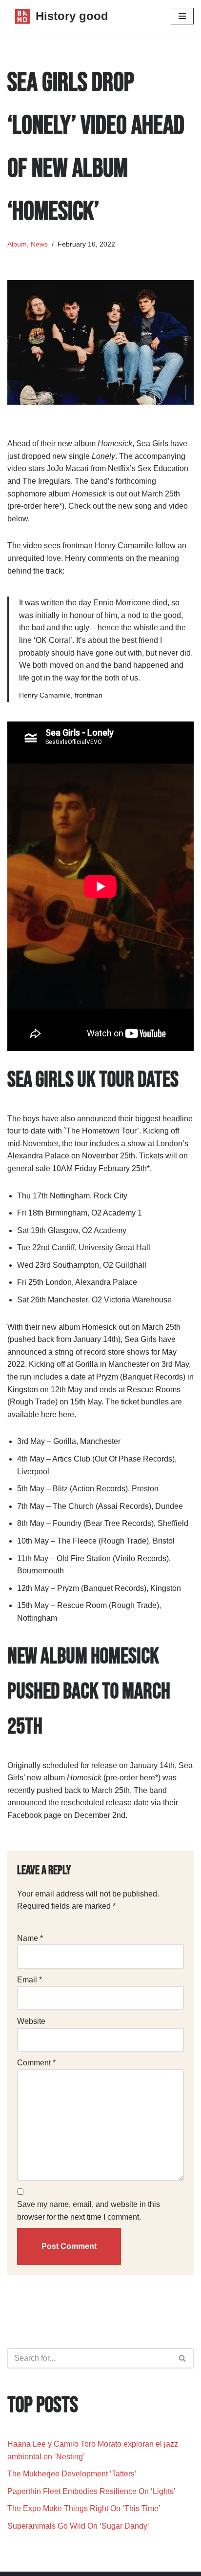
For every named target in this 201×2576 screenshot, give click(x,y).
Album (17, 244)
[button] (182, 2358)
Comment (36, 2063)
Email (30, 1980)
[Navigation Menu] (182, 16)
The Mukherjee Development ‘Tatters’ (73, 2474)
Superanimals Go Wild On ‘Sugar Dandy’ (78, 2526)
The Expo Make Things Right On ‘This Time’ (84, 2508)
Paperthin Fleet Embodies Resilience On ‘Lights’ (91, 2491)
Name (30, 1938)
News (39, 244)
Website (31, 2021)
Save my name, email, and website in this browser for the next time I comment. (89, 2211)
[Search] (183, 2358)
